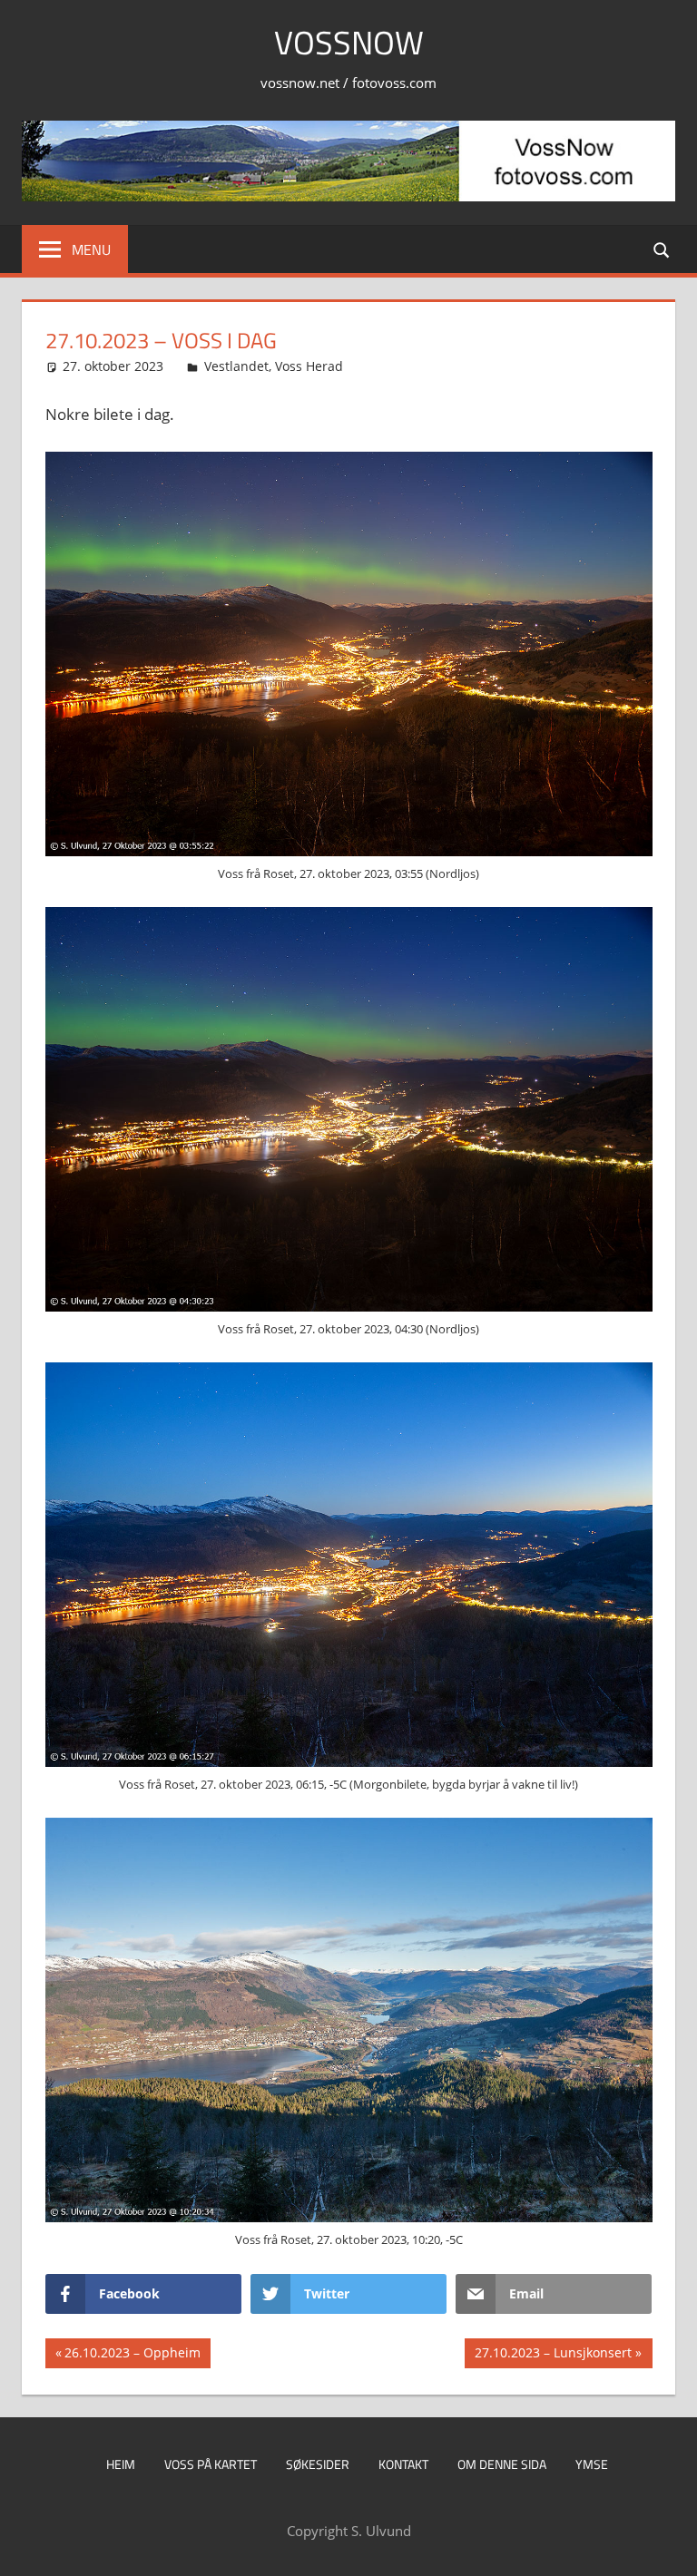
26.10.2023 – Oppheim (132, 2356)
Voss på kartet (211, 2464)
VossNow (349, 42)
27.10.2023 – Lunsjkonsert (553, 2356)
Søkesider (318, 2464)
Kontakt (403, 2464)
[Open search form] (663, 249)
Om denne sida (502, 2464)
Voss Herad (309, 366)
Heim (121, 2464)
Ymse (592, 2464)
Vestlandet (236, 366)
